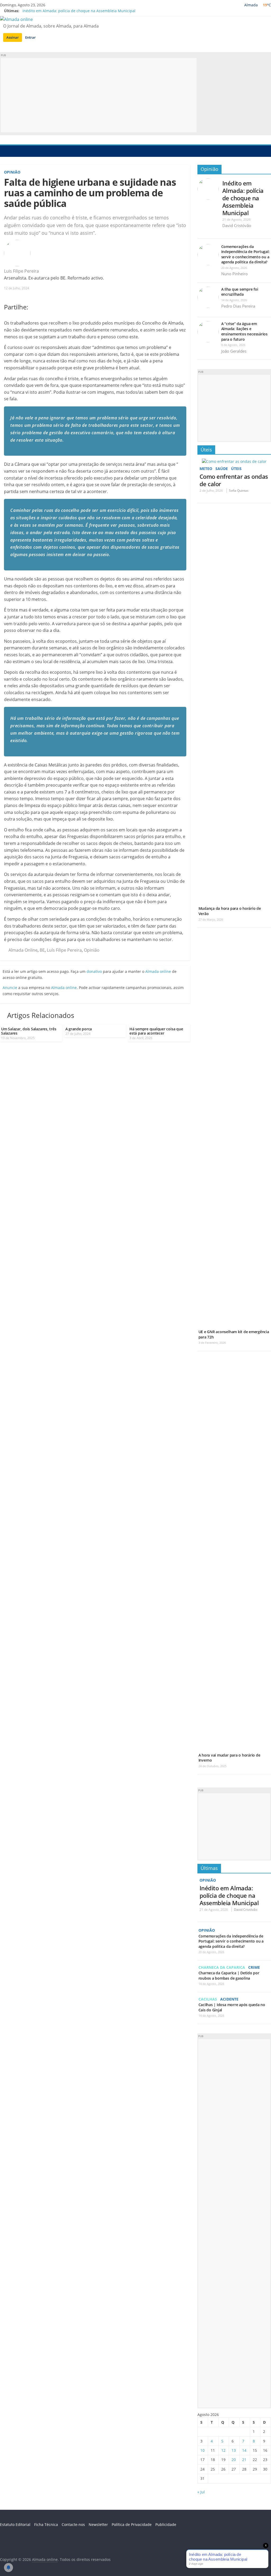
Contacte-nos (73, 2524)
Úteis (206, 450)
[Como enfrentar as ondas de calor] (234, 461)
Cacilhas (208, 1999)
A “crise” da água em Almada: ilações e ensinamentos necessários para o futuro (244, 331)
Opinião (12, 172)
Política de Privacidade (132, 2524)
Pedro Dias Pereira (238, 306)
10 (202, 2450)
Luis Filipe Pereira (22, 271)
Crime (254, 1967)
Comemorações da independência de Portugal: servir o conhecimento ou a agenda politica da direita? (245, 254)
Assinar (13, 37)
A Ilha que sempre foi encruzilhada (240, 292)
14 (244, 2450)
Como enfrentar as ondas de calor (234, 480)
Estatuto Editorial (15, 2524)
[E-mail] (42, 271)
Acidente (229, 1999)
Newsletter (98, 2524)
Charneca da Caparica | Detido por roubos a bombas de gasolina (229, 1976)
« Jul (201, 2492)
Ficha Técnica (46, 2524)
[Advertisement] (99, 95)
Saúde (222, 469)
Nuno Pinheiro (234, 274)
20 (234, 2460)
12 (223, 2450)
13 (234, 2450)
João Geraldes (234, 351)
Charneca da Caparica (222, 1967)
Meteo (206, 469)
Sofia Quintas (239, 491)
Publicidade (166, 2524)
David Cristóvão (237, 225)
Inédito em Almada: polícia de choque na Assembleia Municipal (79, 11)
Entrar (30, 37)
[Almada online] (5, 151)
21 (244, 2460)
